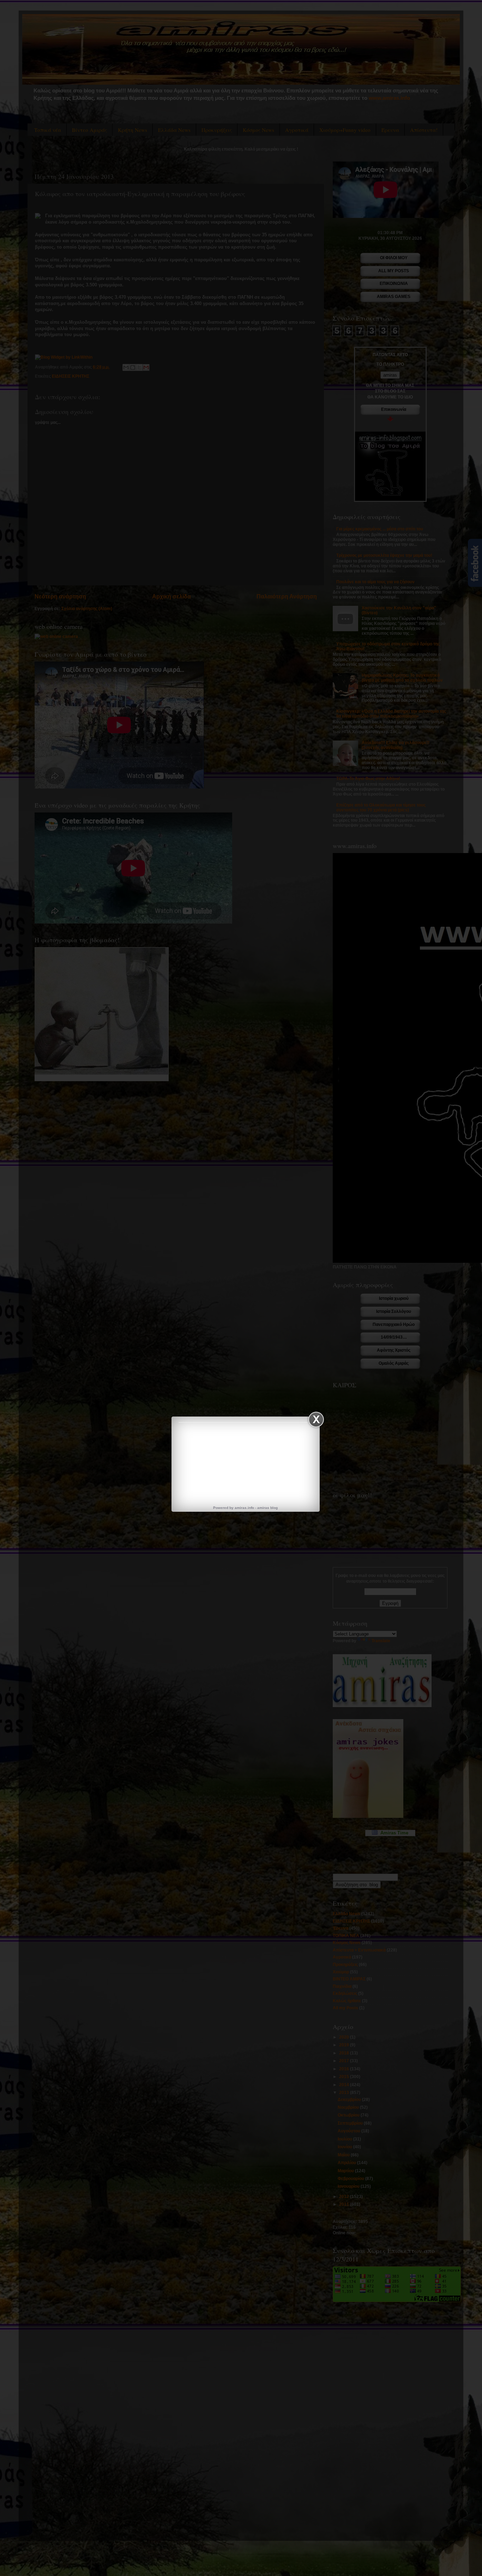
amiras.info (244, 1508)
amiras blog (267, 1508)
